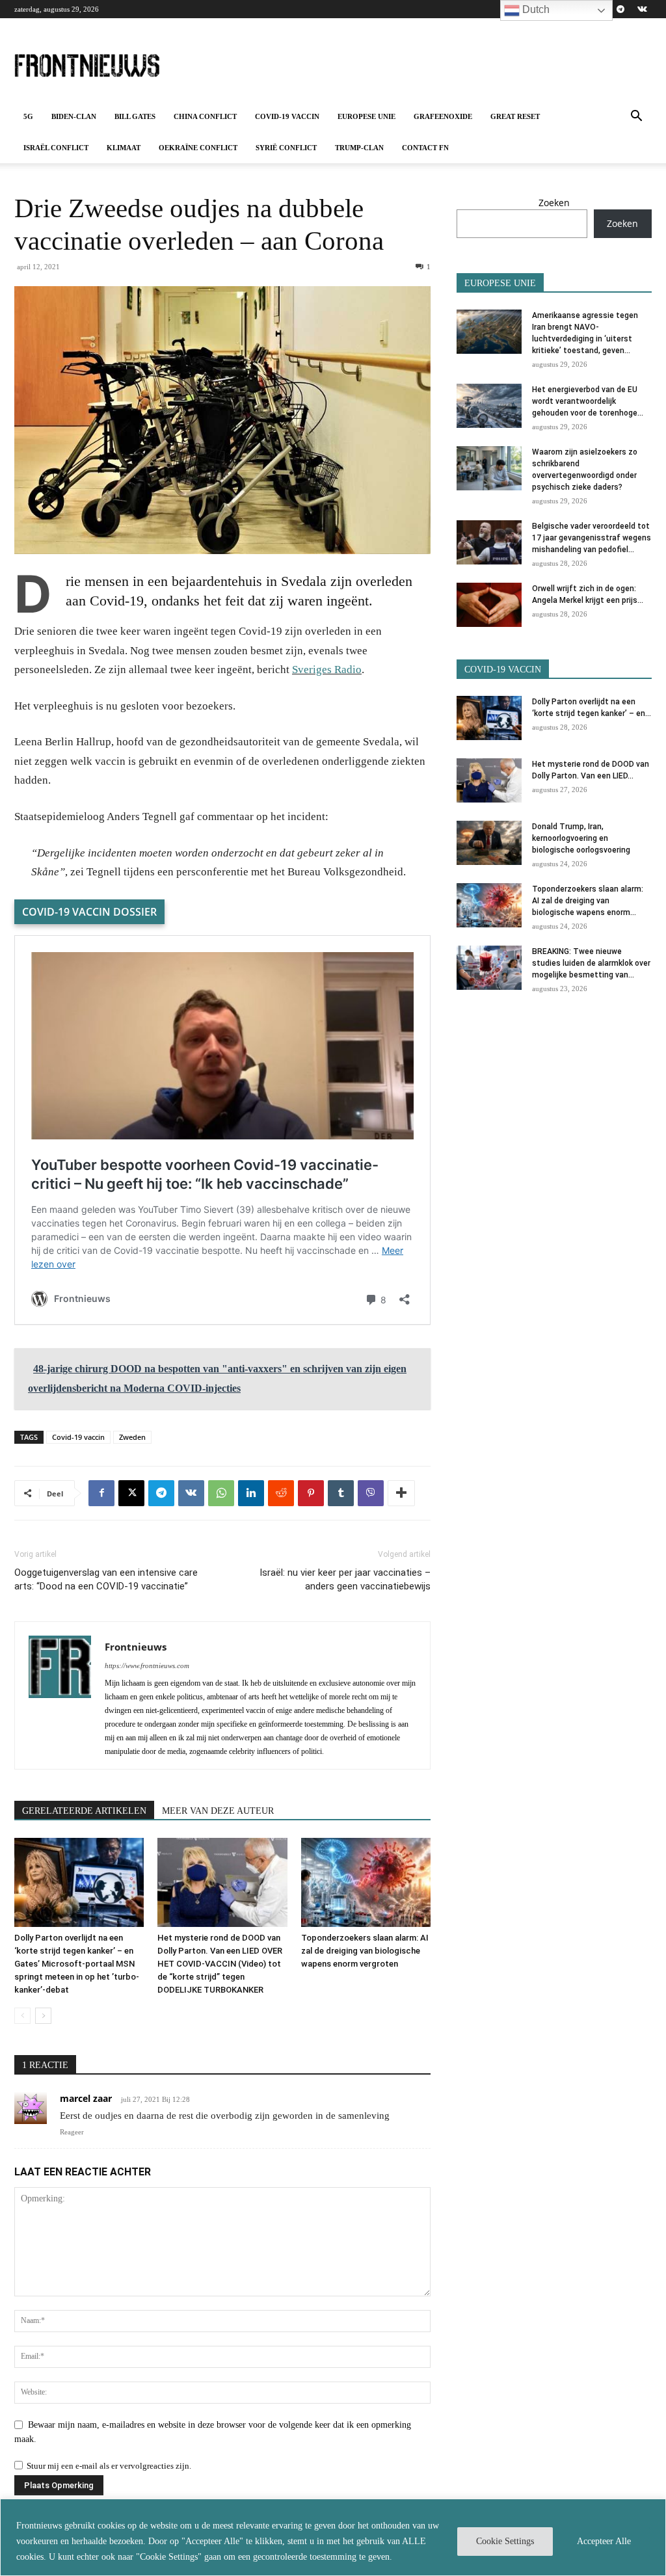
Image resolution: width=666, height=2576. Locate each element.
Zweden (132, 1437)
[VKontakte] (642, 9)
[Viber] (371, 1493)
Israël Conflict (56, 148)
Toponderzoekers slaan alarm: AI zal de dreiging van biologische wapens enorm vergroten (365, 1951)
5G (28, 116)
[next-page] (43, 2016)
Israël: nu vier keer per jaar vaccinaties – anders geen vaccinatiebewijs (345, 1579)
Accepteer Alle (604, 2541)
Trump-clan (359, 148)
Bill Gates (135, 116)
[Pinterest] (311, 1493)
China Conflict (205, 116)
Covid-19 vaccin (287, 116)
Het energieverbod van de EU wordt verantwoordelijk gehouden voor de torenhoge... (588, 401)
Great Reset (515, 116)
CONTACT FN (425, 148)
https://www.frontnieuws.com (147, 1666)
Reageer (72, 2132)
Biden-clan (74, 116)
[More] (401, 1493)
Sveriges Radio (327, 670)
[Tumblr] (341, 1493)
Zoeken (554, 203)
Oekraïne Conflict (198, 148)
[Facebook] (101, 1493)
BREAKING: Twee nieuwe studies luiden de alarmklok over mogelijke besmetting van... (591, 963)
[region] (333, 2537)
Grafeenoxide (443, 116)
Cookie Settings (505, 2541)
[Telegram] (620, 9)
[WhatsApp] (221, 1493)
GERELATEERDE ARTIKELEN (84, 1811)
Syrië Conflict (286, 148)
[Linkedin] (251, 1493)
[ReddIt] (281, 1493)
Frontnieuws (136, 1647)
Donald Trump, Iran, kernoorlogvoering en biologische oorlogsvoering (581, 838)
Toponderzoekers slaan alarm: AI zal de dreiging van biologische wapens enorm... (588, 901)
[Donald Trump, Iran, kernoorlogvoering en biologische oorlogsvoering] (489, 843)
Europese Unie (366, 116)
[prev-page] (22, 2016)
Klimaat (124, 148)
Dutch (535, 9)
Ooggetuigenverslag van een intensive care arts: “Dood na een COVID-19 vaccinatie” (106, 1579)
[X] (131, 1493)
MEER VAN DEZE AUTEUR (218, 1811)
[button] (636, 117)
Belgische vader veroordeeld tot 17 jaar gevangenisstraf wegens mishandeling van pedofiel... (592, 538)
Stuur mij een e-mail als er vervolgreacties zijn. (109, 2466)
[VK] (191, 1493)
